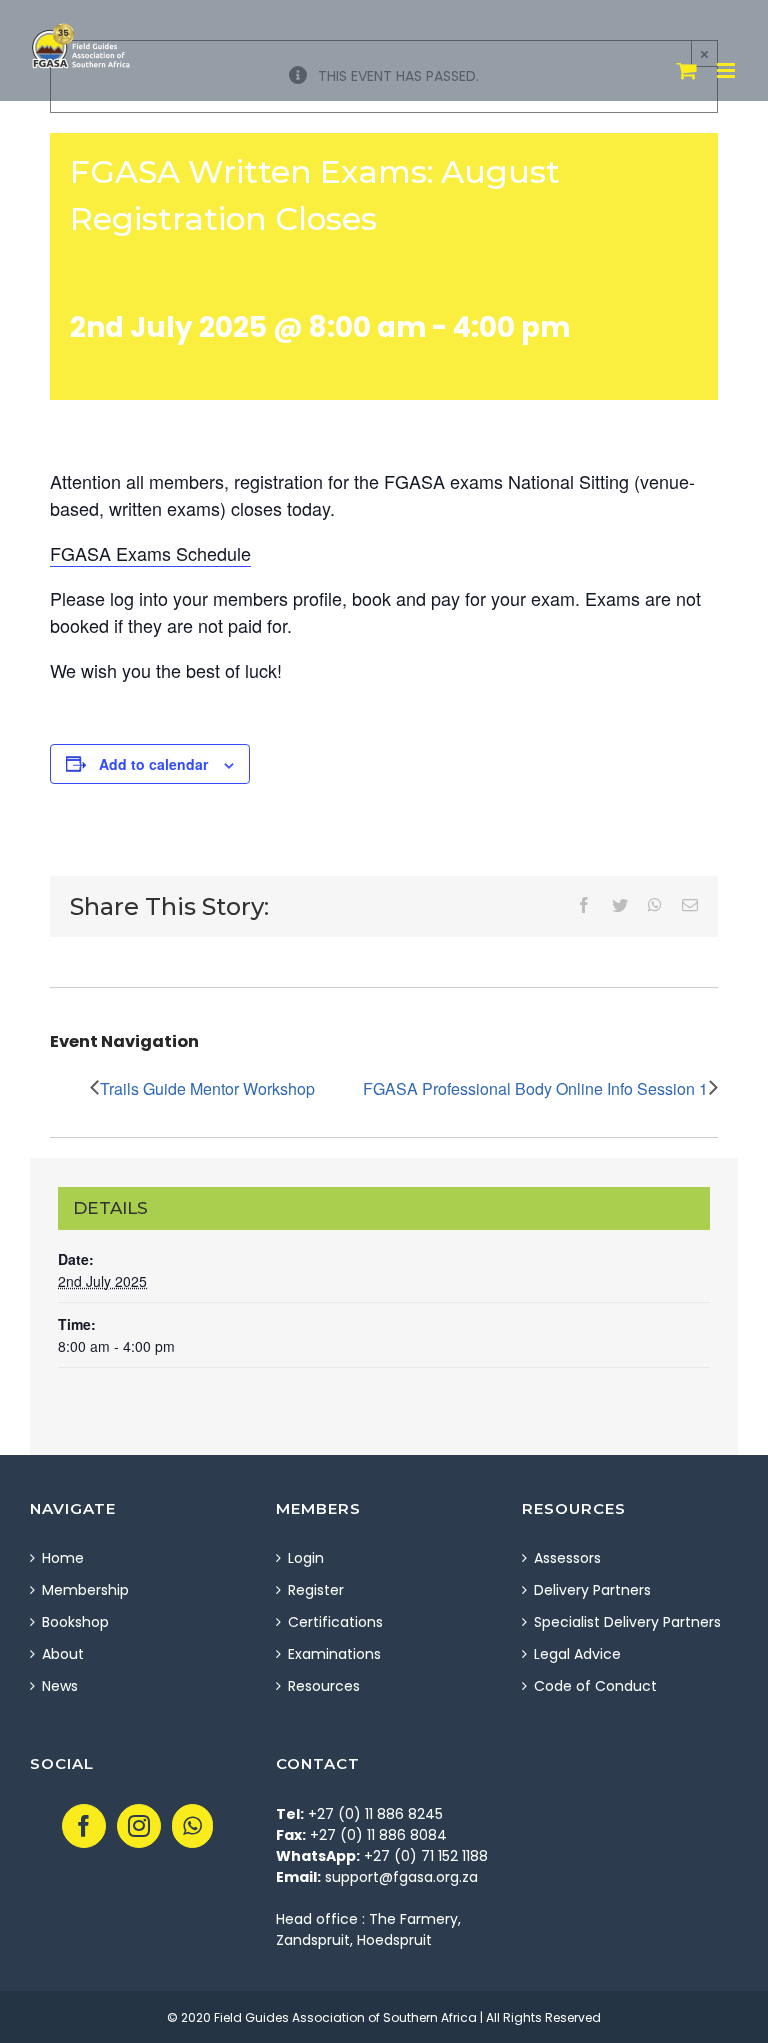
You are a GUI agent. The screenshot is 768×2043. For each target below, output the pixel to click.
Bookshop (75, 1622)
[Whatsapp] (192, 1826)
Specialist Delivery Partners (627, 1622)
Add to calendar (153, 764)
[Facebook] (84, 1826)
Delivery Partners (592, 1590)
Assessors (567, 1558)
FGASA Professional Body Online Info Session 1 (535, 1088)
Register (316, 1590)
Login (306, 1558)
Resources (324, 1686)
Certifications (335, 1622)
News (60, 1686)
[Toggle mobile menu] (727, 70)
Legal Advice (577, 1654)
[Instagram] (139, 1826)
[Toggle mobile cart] (687, 70)
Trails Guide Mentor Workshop (207, 1088)
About (63, 1654)
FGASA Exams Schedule (150, 553)
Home (63, 1558)
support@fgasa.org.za (401, 1877)
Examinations (334, 1654)
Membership (85, 1590)
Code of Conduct (595, 1686)
